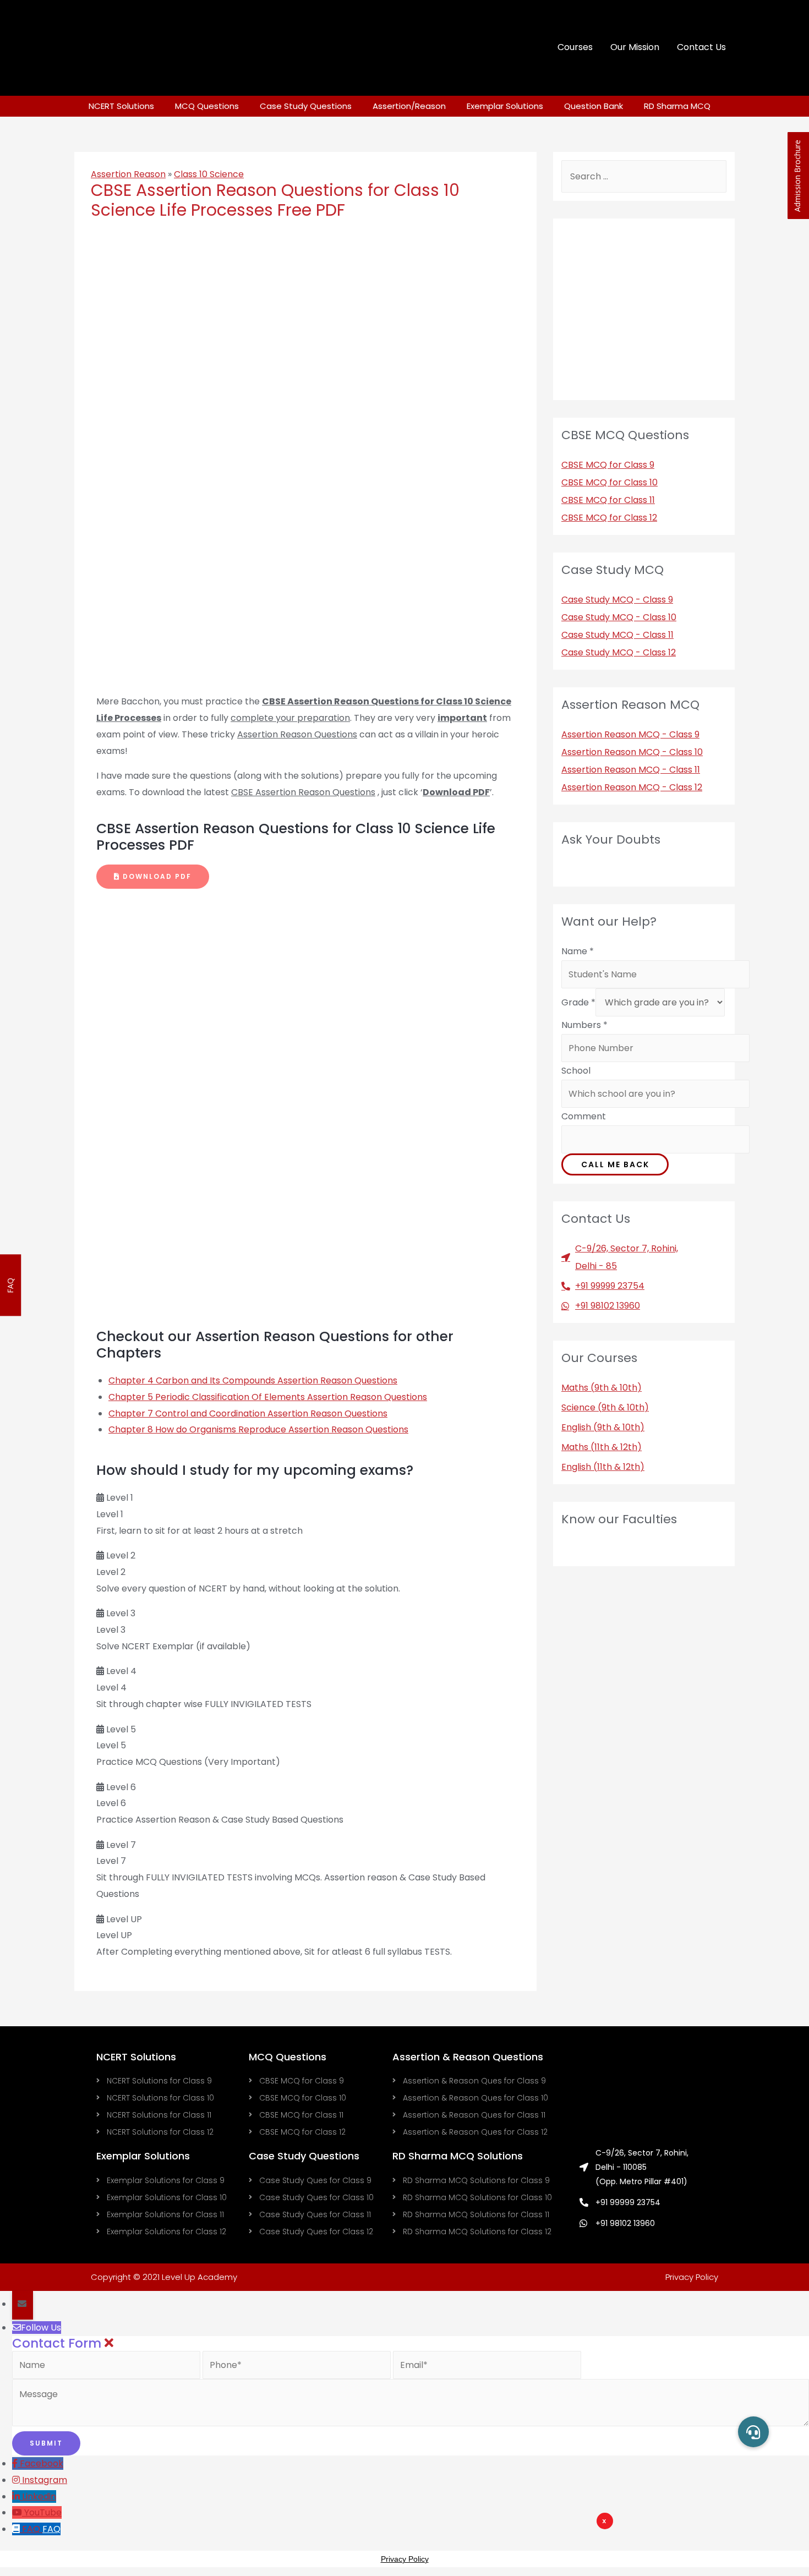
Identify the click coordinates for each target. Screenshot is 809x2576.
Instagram (45, 2480)
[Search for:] (644, 176)
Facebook (42, 2463)
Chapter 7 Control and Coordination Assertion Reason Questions (248, 1413)
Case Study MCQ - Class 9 (617, 600)
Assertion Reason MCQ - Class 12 (632, 787)
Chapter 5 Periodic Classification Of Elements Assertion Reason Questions (268, 1397)
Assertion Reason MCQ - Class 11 (631, 770)
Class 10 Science (209, 174)
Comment (584, 1116)
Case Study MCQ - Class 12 (619, 652)
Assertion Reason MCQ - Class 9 (630, 734)
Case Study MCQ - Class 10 (619, 617)
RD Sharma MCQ (677, 106)
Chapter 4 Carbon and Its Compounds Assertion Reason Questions (253, 1380)
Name (578, 951)
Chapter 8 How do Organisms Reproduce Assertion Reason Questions (258, 1429)
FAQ (51, 2529)
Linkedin (39, 2496)
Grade (578, 1002)
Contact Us (701, 47)
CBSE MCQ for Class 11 (608, 500)
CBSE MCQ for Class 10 (610, 482)
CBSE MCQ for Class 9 (608, 465)
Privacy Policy (692, 2277)
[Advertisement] (471, 2546)
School (576, 1071)
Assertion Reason (128, 174)
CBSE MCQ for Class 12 (609, 518)
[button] (153, 877)
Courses (575, 47)
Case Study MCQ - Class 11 (617, 635)
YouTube (43, 2512)
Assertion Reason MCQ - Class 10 (632, 752)
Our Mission (635, 47)
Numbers (584, 1025)
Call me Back (615, 1164)
